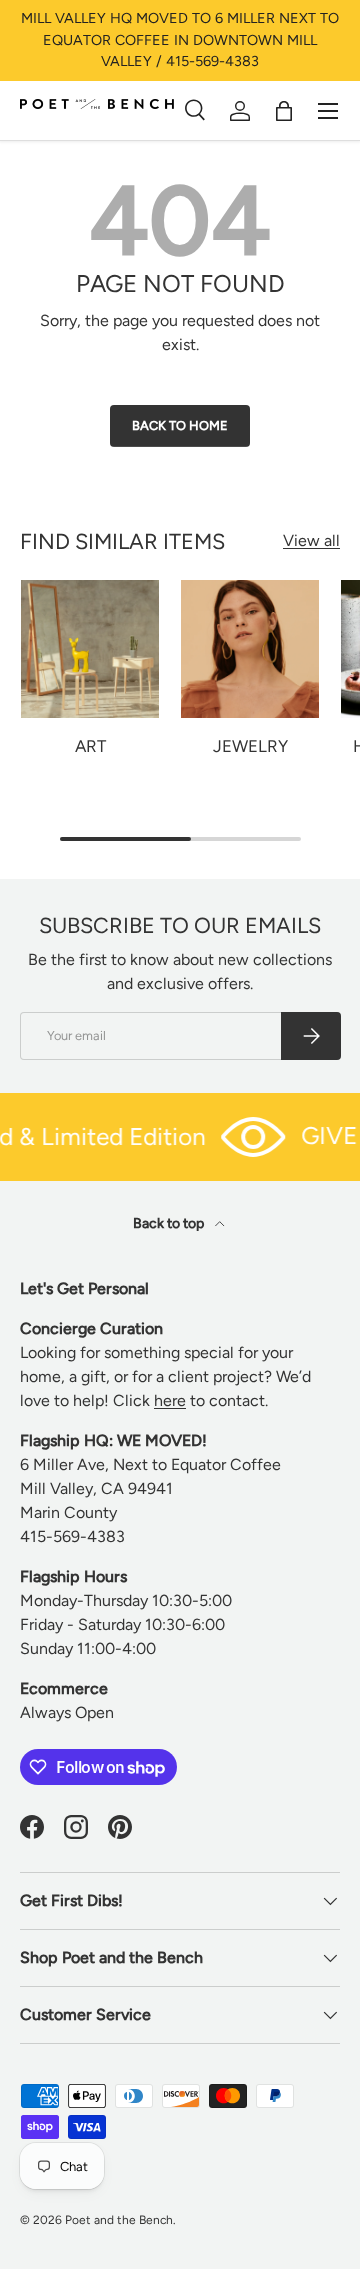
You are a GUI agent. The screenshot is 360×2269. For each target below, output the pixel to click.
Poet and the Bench (119, 2220)
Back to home (180, 425)
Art (90, 746)
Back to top (170, 1223)
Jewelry (250, 746)
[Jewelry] (250, 649)
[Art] (90, 649)
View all (311, 540)
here (170, 1400)
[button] (284, 111)
